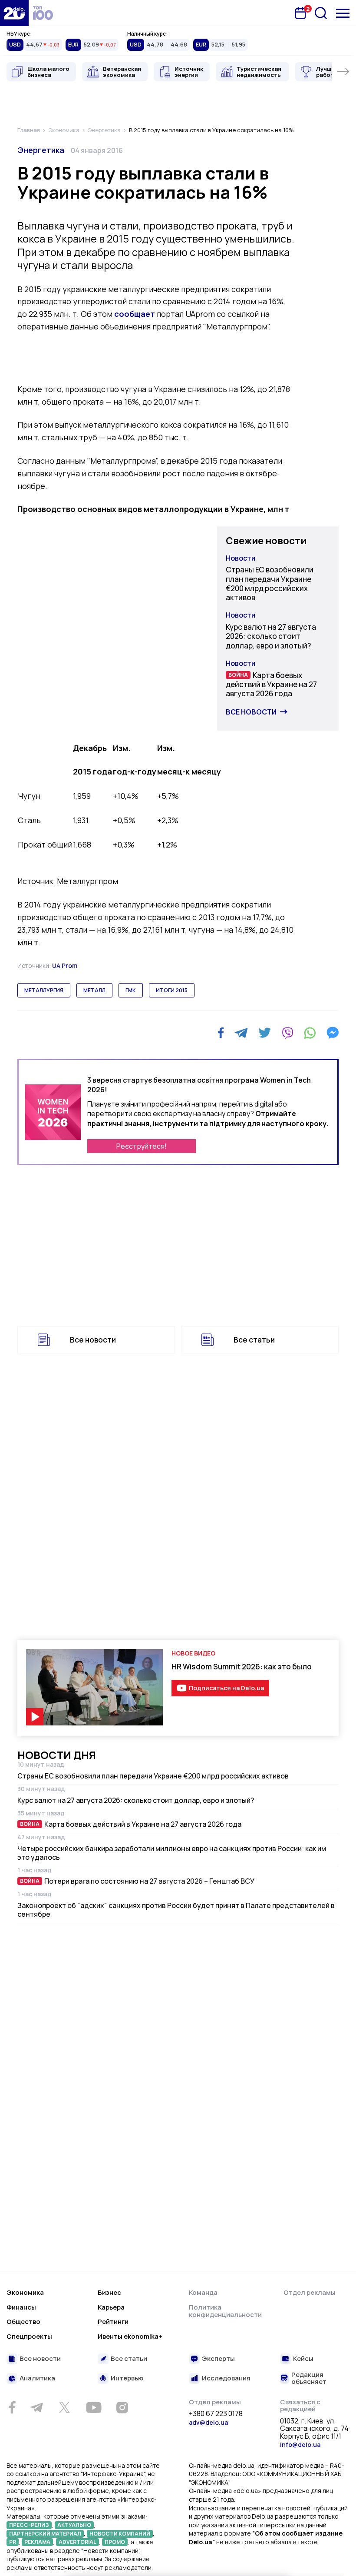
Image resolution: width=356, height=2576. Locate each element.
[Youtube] (94, 2407)
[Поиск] (321, 13)
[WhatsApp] (310, 1033)
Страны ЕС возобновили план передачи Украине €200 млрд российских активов (270, 583)
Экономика (25, 2292)
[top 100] (43, 13)
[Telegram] (241, 1033)
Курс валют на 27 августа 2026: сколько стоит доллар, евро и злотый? (271, 636)
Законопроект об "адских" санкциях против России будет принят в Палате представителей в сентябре (176, 1910)
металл (94, 990)
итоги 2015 (172, 990)
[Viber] (287, 1033)
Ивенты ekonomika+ (130, 2336)
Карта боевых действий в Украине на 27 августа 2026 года (271, 685)
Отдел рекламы (310, 2292)
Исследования (226, 2378)
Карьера (111, 2307)
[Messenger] (333, 1033)
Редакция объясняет (309, 2378)
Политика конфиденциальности (225, 2311)
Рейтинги (113, 2322)
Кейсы (303, 2359)
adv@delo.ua (208, 2422)
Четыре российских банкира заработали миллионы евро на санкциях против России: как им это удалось (172, 1853)
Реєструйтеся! (142, 1146)
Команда (203, 2292)
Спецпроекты (29, 2336)
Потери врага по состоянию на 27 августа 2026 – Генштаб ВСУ (149, 1881)
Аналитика (37, 2378)
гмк (131, 990)
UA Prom (65, 966)
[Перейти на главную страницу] (14, 13)
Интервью (127, 2378)
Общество (23, 2322)
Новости (241, 558)
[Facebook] (221, 1033)
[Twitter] (265, 1033)
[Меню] (343, 13)
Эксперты (218, 2359)
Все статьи (254, 1340)
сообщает (135, 314)
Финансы (21, 2307)
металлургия (44, 990)
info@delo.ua (300, 2445)
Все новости (251, 712)
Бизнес (109, 2292)
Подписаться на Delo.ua (226, 1688)
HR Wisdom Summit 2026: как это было (242, 1667)
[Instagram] (122, 2407)
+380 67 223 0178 (216, 2414)
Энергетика (41, 150)
